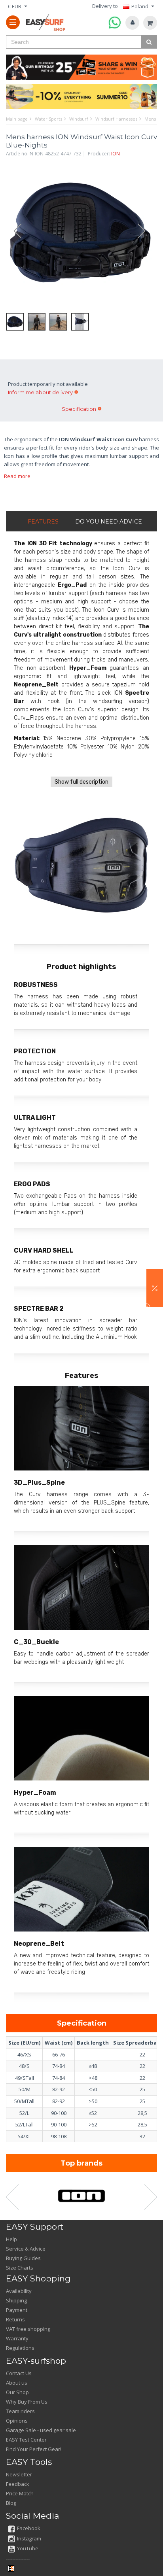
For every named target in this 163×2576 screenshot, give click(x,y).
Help (11, 2239)
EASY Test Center (26, 2440)
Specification (79, 409)
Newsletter (19, 2474)
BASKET (150, 23)
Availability (19, 2291)
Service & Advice (26, 2249)
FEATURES (43, 522)
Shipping (16, 2300)
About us (17, 2383)
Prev (14, 231)
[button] (155, 1288)
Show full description (81, 782)
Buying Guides (23, 2258)
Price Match (20, 2493)
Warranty (17, 2338)
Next (145, 231)
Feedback (18, 2484)
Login (132, 23)
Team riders (20, 2411)
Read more (17, 476)
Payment (17, 2310)
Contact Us (19, 2373)
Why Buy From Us (27, 2402)
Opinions (17, 2421)
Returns (15, 2319)
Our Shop (17, 2392)
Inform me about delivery (40, 392)
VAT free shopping (28, 2329)
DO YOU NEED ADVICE (109, 522)
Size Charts (20, 2268)
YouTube (28, 2548)
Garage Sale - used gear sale (41, 2430)
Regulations (20, 2348)
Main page (17, 119)
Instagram (29, 2538)
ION (116, 154)
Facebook (29, 2528)
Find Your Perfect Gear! (34, 2449)
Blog (11, 2503)
